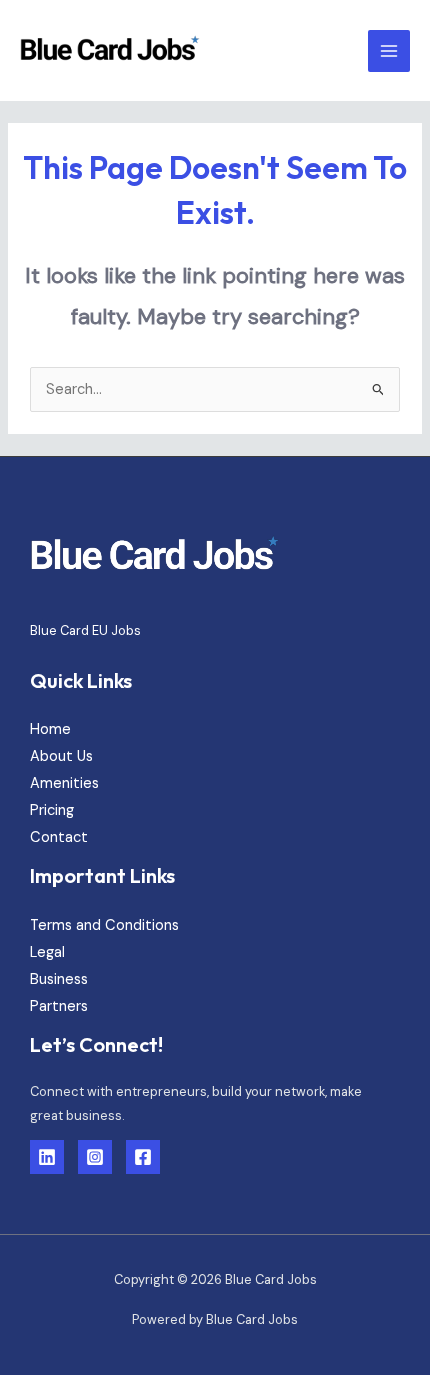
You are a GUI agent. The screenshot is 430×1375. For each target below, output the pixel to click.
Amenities (64, 783)
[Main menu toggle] (389, 51)
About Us (61, 756)
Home (50, 729)
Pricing (52, 810)
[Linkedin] (47, 1157)
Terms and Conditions (104, 925)
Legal (47, 952)
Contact (59, 837)
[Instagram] (95, 1157)
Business (59, 979)
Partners (59, 1006)
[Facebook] (143, 1157)
